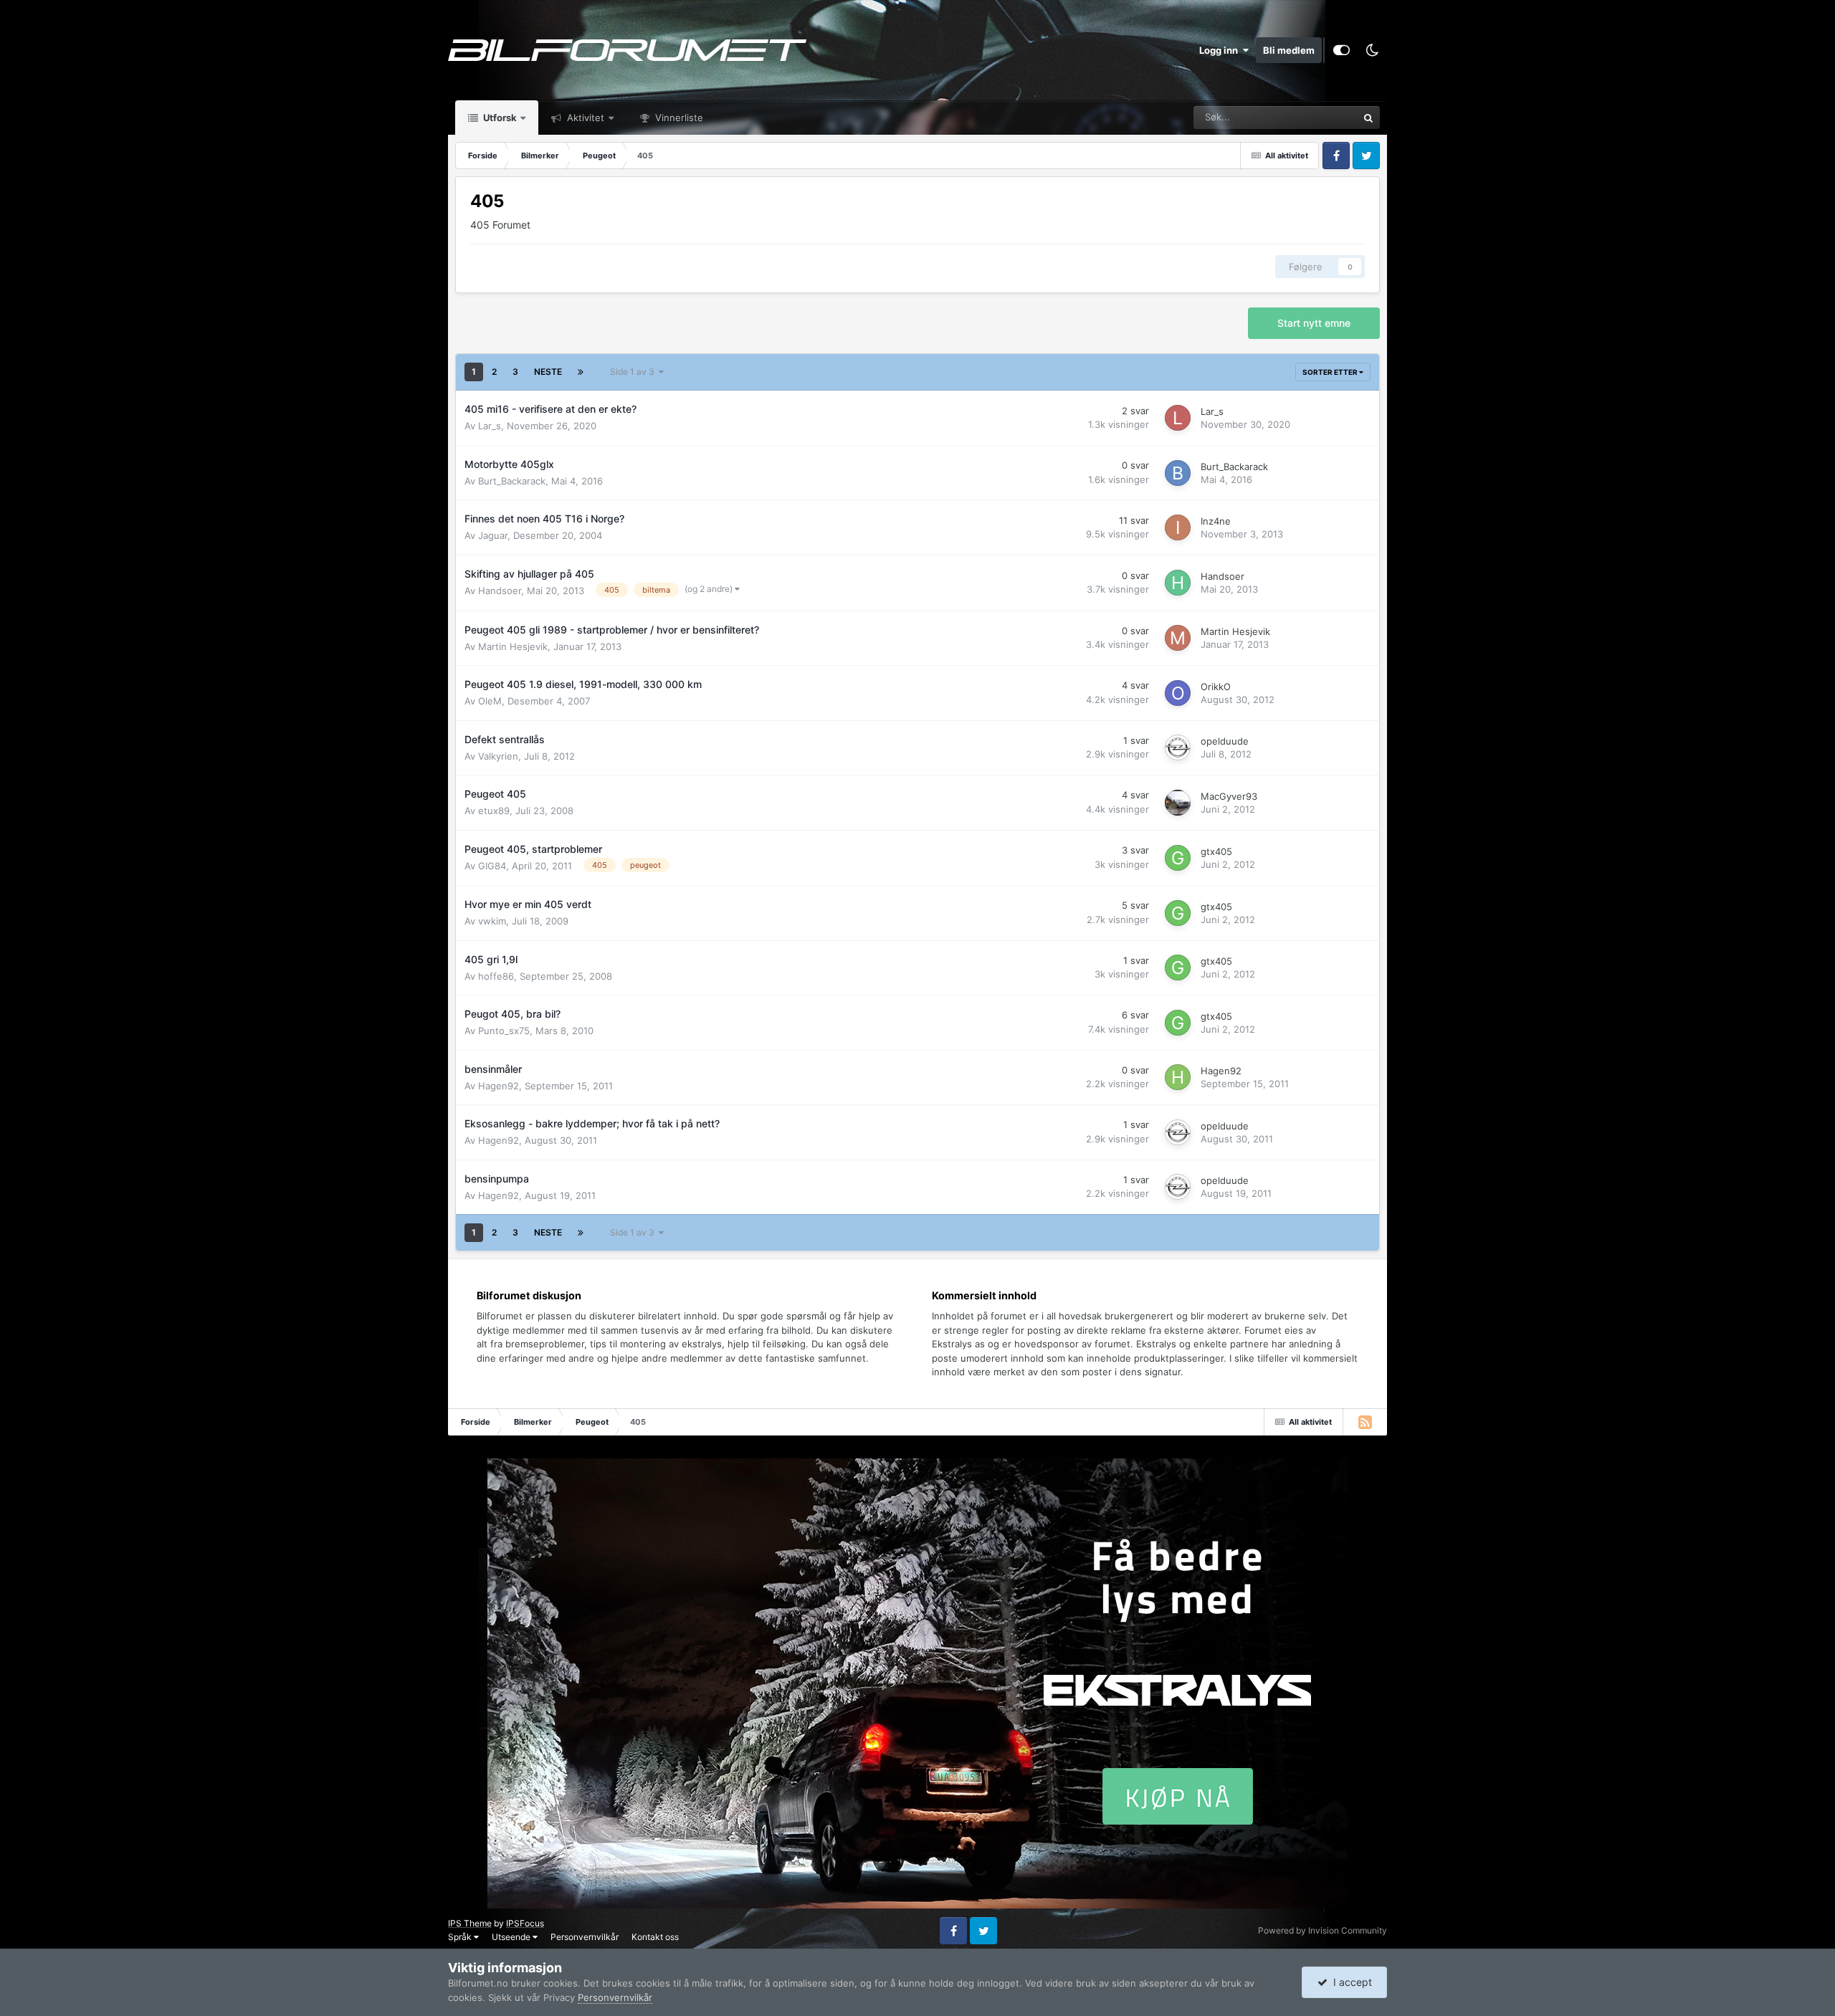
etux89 (494, 811)
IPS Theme (470, 1923)
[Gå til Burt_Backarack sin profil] (1178, 473)
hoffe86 (496, 976)
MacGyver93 (1229, 796)
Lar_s (490, 426)
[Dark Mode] (1372, 50)
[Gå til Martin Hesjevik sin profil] (1178, 638)
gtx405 (1216, 851)
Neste (548, 372)
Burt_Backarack (512, 481)
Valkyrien (498, 756)
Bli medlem (1289, 50)
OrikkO (1216, 687)
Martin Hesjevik (513, 646)
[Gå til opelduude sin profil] (1178, 747)
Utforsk (499, 118)
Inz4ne (1216, 521)
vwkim (492, 921)
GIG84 (492, 866)
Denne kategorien (1302, 117)
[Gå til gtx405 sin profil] (1178, 858)
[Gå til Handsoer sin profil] (1178, 583)
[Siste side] (581, 372)
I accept (1350, 1982)
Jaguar (493, 535)
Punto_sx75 (504, 1031)
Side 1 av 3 (634, 372)
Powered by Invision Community (1322, 1930)
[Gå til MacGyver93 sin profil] (1178, 803)
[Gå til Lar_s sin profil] (1178, 418)
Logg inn (1221, 50)
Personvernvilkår (585, 1937)
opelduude (1225, 741)
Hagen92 (499, 1086)
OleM (490, 701)
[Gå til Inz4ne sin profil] (1178, 527)
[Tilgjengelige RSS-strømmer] (1365, 1422)
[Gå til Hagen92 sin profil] (1178, 1077)
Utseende (512, 1937)
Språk (461, 1937)
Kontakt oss (655, 1937)
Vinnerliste (678, 118)
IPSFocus (525, 1923)
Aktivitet (584, 118)
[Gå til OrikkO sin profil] (1178, 693)
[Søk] (1368, 118)
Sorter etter (1331, 372)
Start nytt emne (1314, 323)
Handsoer (500, 591)
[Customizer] (1341, 50)
